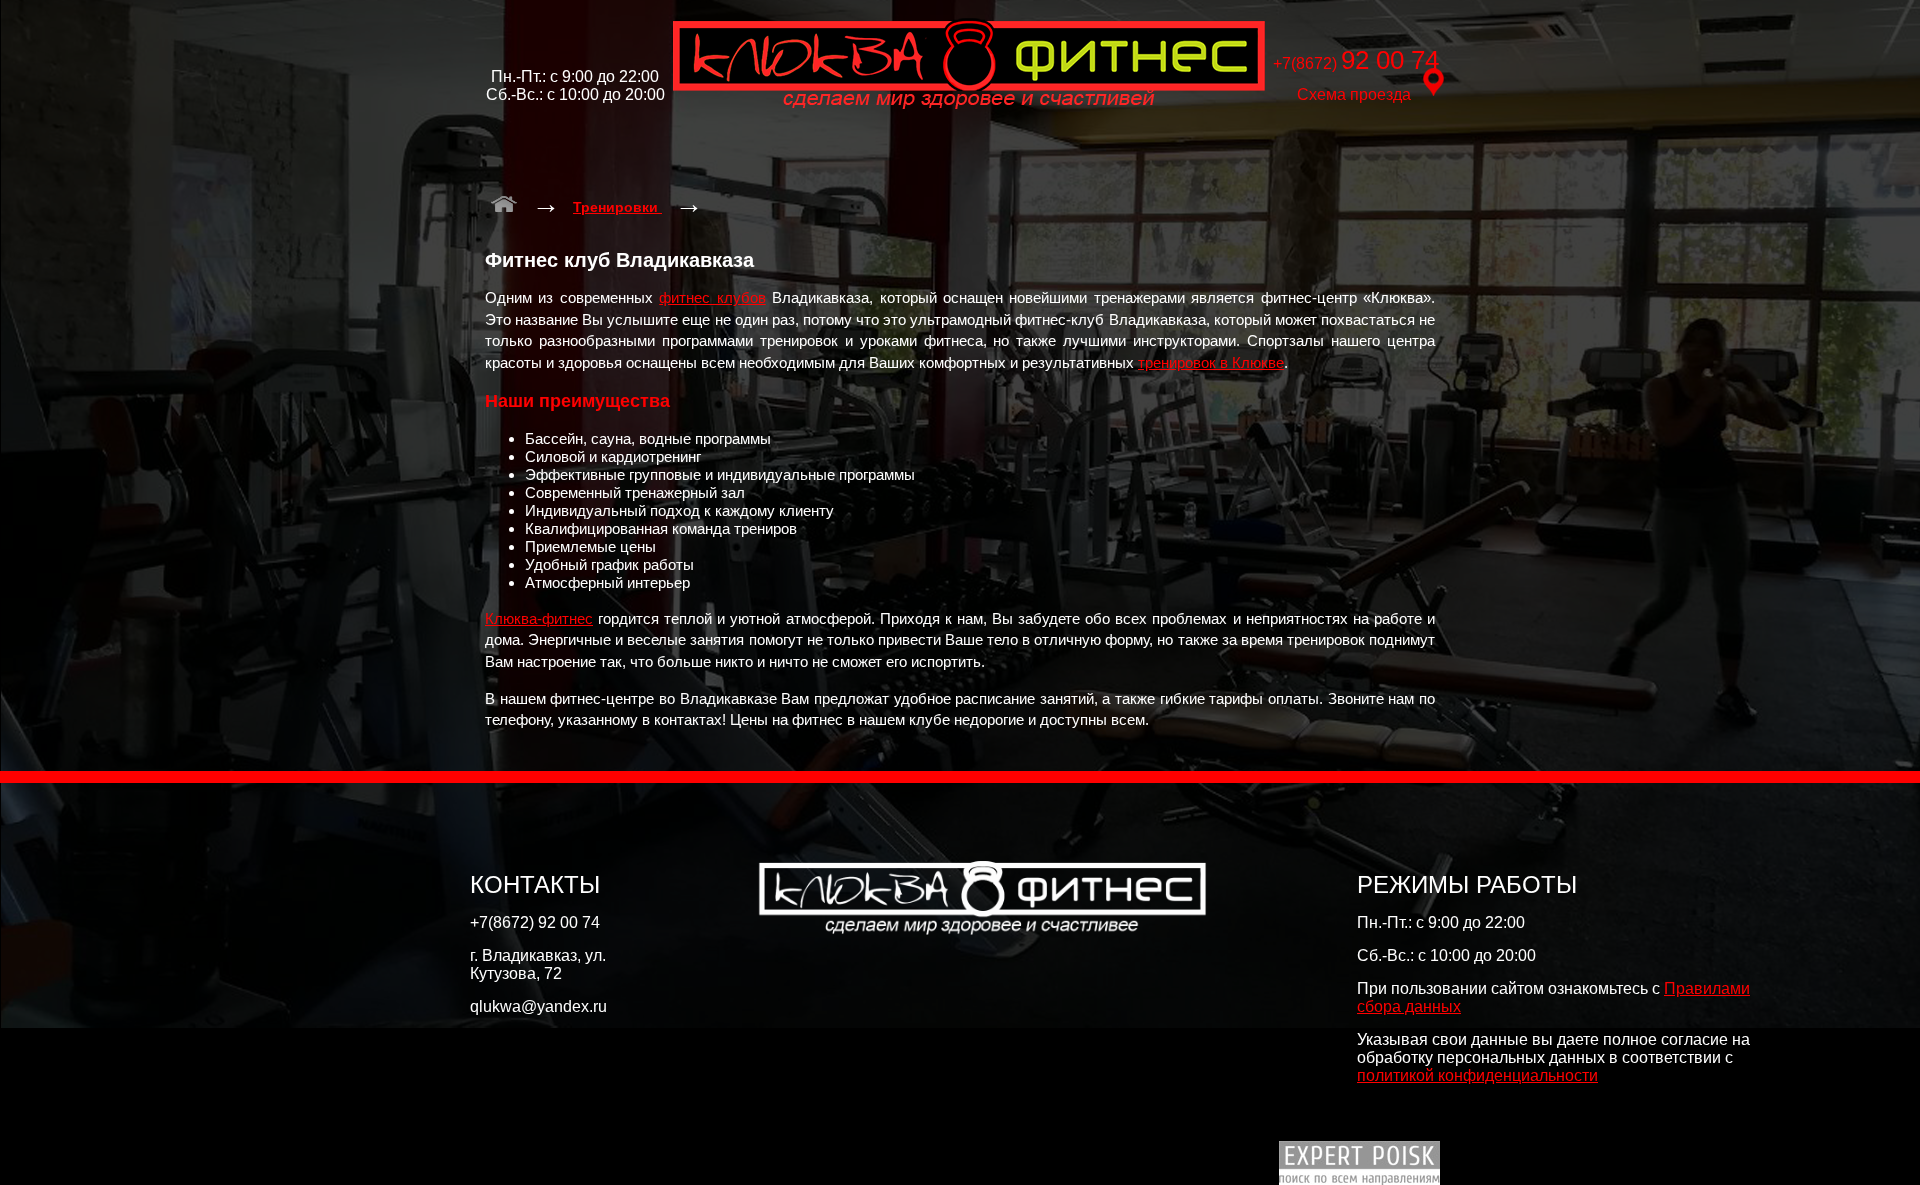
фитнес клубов (712, 297)
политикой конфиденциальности (1477, 1075)
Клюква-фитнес (539, 618)
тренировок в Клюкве (1211, 362)
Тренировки (617, 207)
